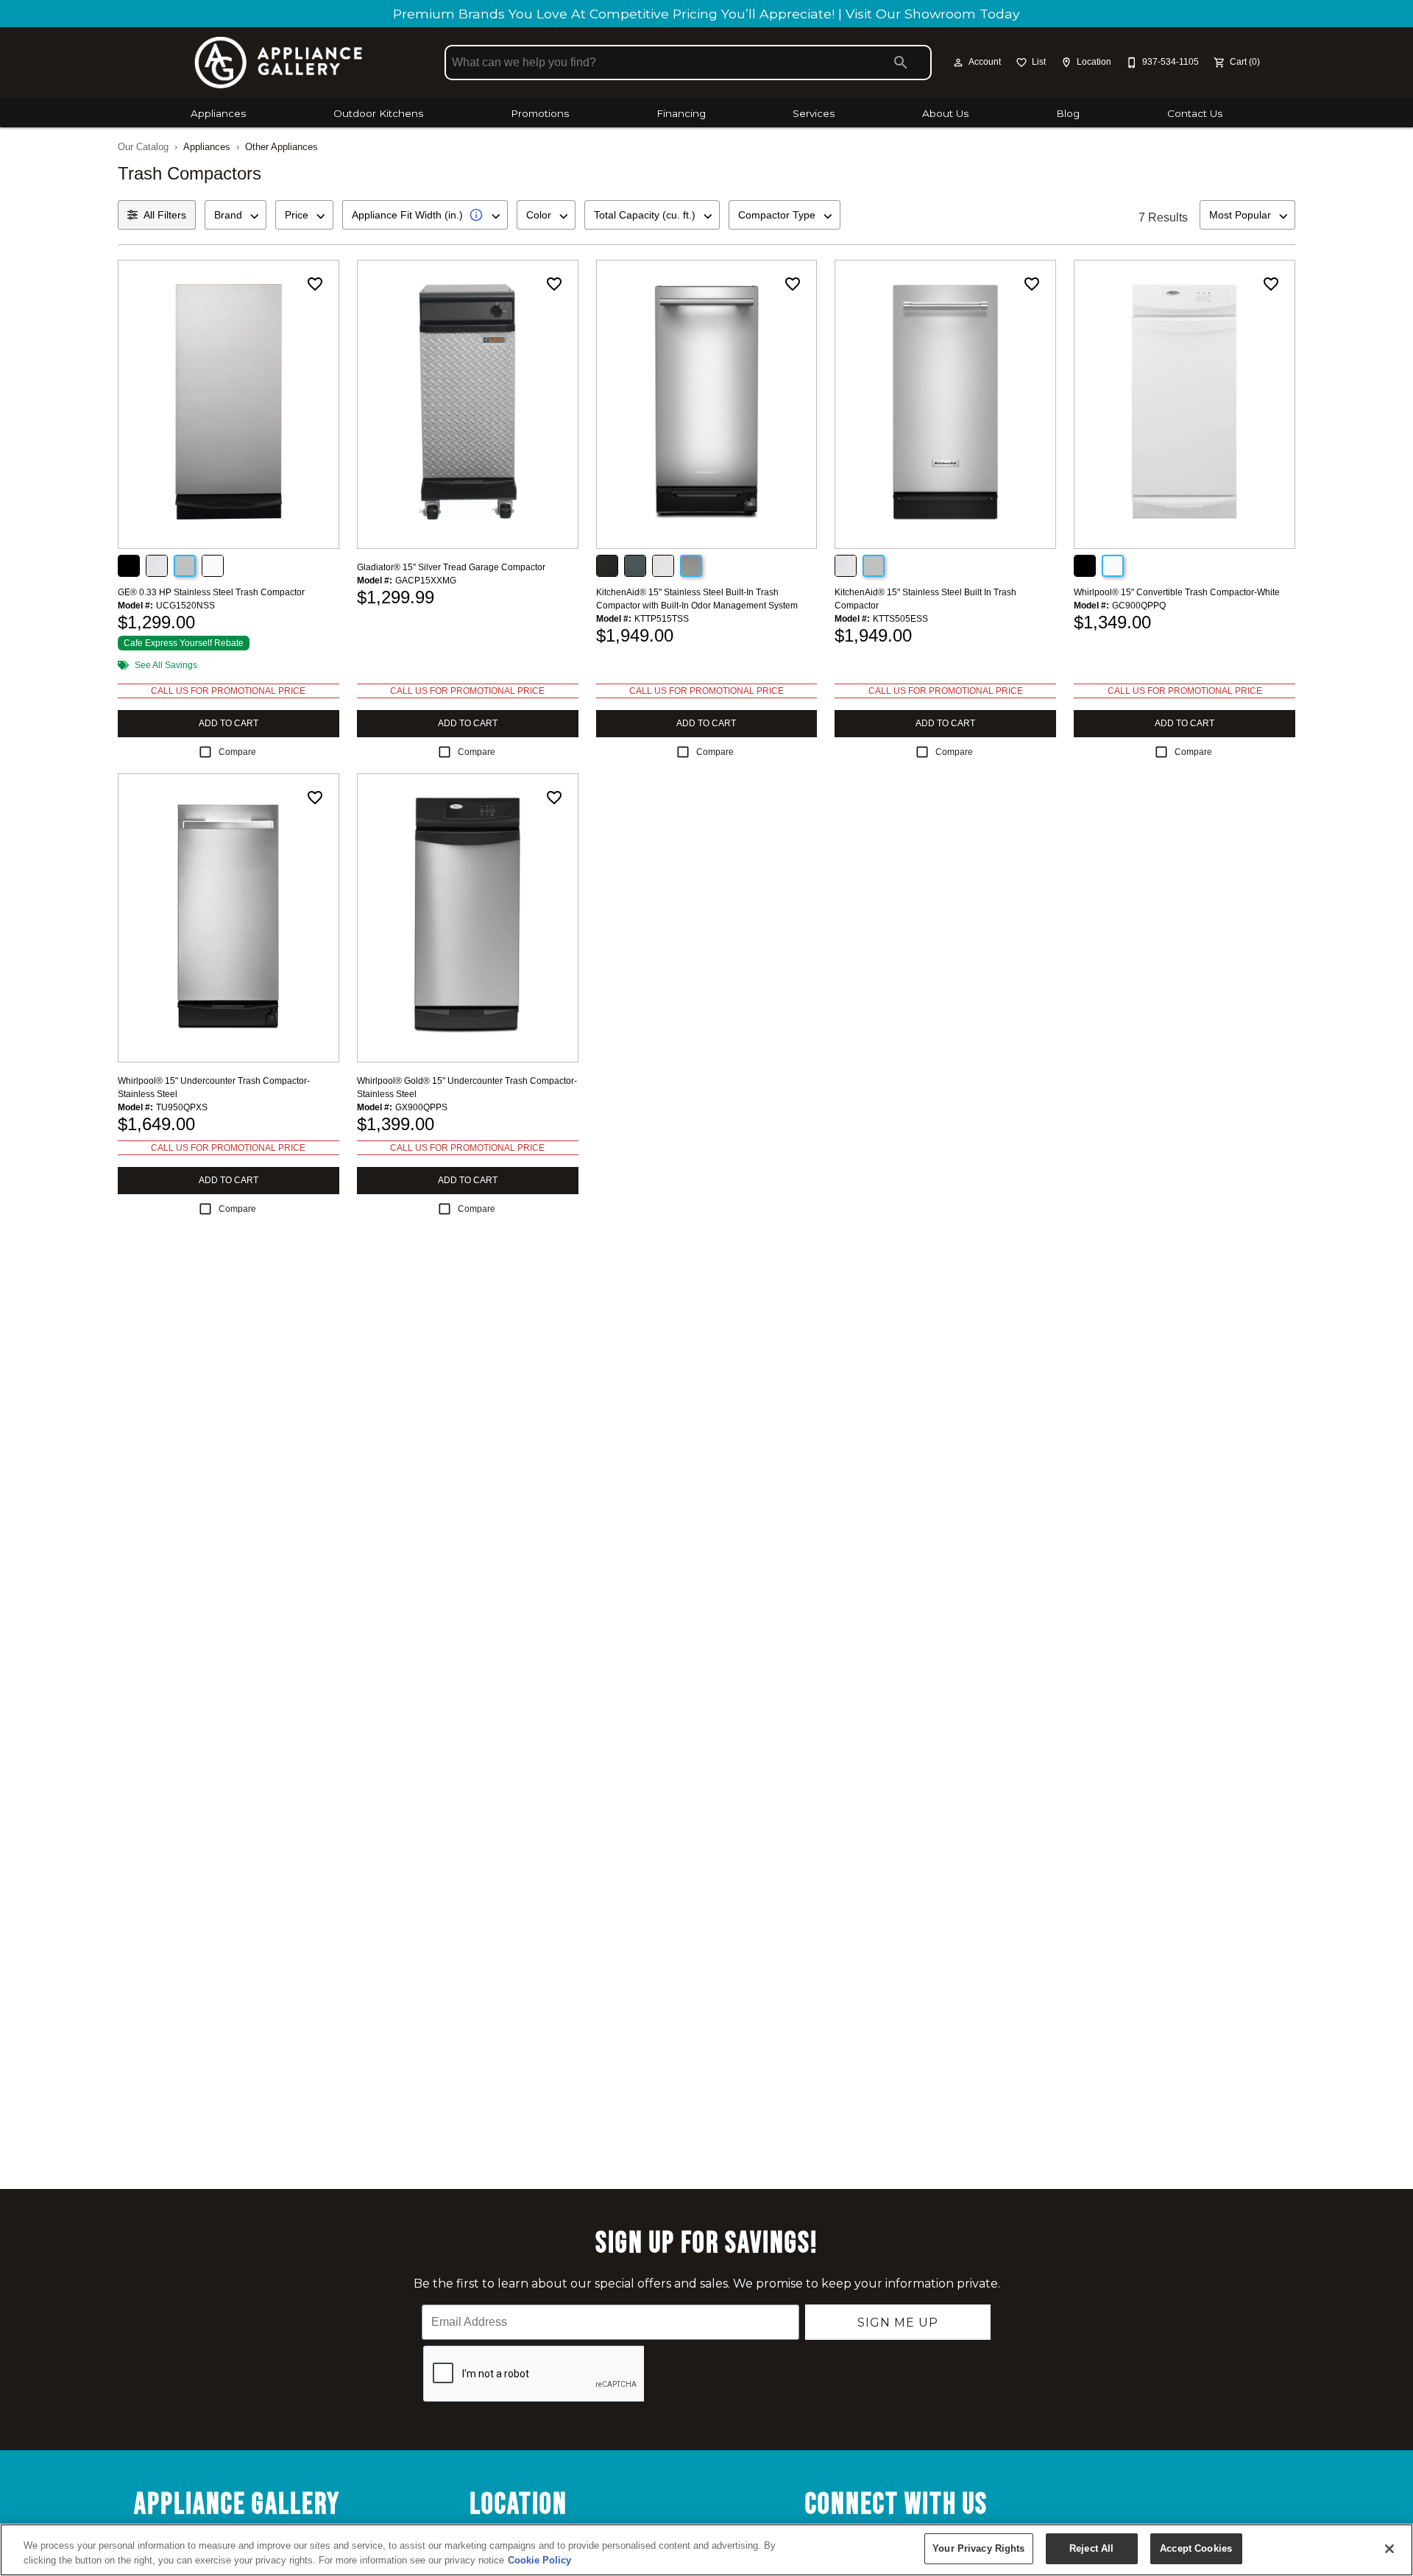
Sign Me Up (898, 2323)
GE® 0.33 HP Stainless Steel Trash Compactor (211, 592)
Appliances (218, 113)
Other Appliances (281, 147)
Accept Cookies (1196, 2548)
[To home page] (278, 63)
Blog (1068, 113)
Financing (681, 113)
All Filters (165, 215)
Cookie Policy (539, 2560)
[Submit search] (901, 63)
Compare (237, 752)
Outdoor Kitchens (378, 113)
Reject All (1091, 2548)
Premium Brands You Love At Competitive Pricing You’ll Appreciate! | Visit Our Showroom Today (706, 14)
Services (814, 113)
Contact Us (1195, 113)
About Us (945, 113)
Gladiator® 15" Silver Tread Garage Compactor (451, 567)
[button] (958, 63)
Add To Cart (229, 723)
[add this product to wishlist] (315, 284)
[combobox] (235, 215)
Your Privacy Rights (978, 2548)
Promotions (540, 113)
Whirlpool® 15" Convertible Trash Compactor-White (1177, 592)
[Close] (1389, 2549)
